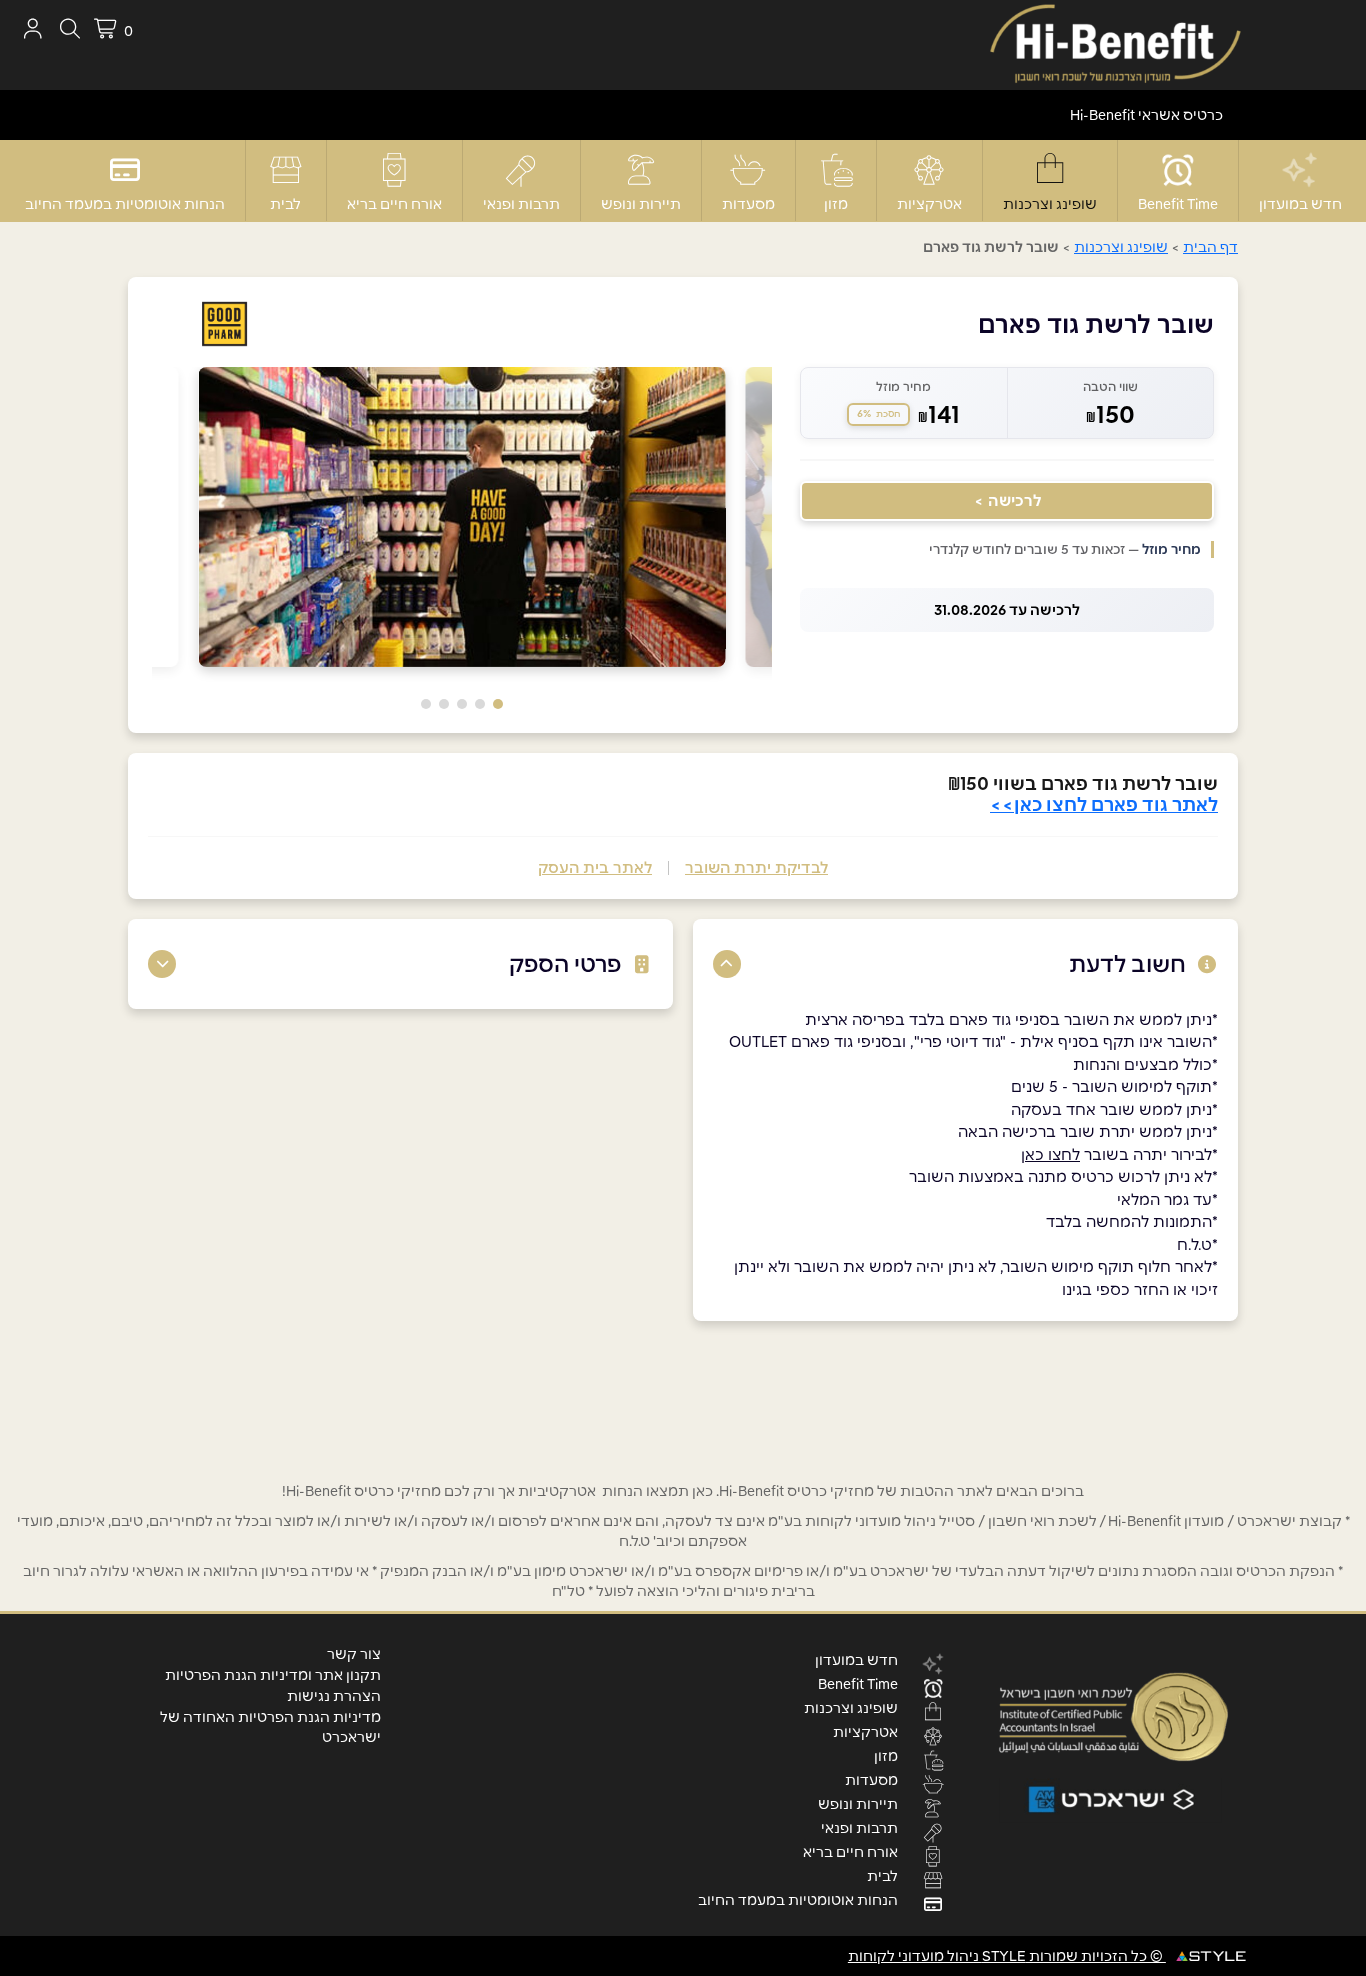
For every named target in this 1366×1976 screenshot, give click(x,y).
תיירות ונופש (641, 204)
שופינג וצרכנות (1050, 204)
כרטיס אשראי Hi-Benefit (1146, 115)
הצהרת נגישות (334, 1696)
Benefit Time (1178, 204)
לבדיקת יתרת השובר (756, 867)
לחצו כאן (1050, 1154)
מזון (836, 204)
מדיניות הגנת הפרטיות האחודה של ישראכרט (270, 1727)
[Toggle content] (727, 964)
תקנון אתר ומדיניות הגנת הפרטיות (273, 1675)
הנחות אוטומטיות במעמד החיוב (125, 204)
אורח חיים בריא (394, 204)
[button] (498, 704)
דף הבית (1210, 247)
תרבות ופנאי (521, 204)
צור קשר (354, 1654)
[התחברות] (32, 28)
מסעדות (748, 204)
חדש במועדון (1300, 204)
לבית (285, 204)
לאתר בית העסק (595, 867)
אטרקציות (929, 204)
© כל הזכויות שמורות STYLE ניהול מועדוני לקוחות (1007, 1956)
